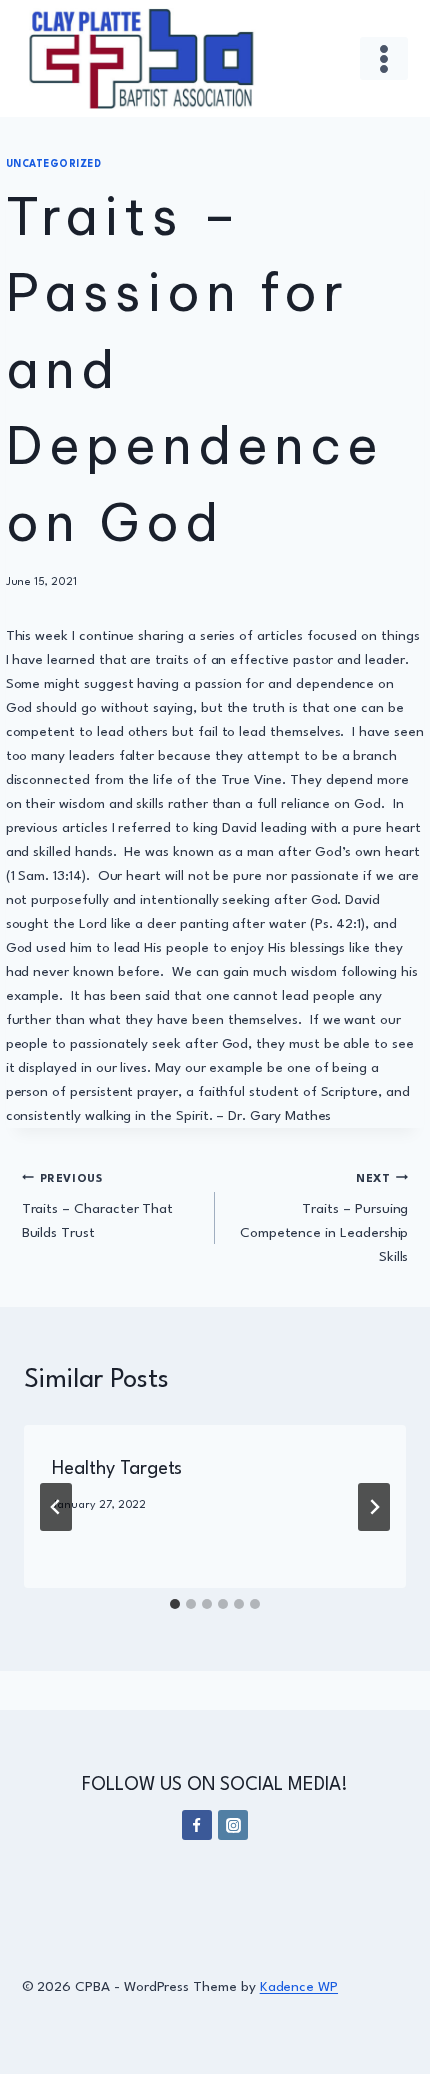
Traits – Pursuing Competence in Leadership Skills (324, 1219)
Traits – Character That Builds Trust (98, 1207)
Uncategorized (54, 164)
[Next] (374, 1507)
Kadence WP (299, 1987)
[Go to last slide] (56, 1507)
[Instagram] (233, 1825)
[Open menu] (384, 58)
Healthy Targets (117, 1469)
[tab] (175, 1604)
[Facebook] (197, 1825)
